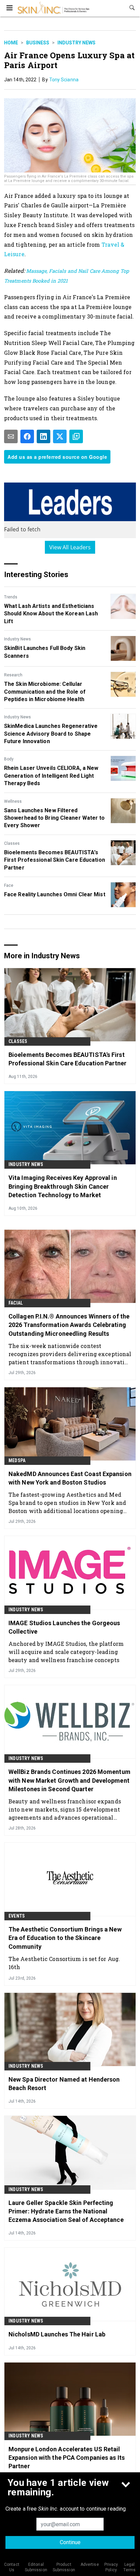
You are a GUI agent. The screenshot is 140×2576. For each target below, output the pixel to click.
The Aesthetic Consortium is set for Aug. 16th (64, 1963)
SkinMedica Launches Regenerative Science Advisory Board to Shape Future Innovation (51, 734)
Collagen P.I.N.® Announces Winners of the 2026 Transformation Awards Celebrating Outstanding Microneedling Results (69, 1325)
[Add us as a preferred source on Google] (76, 436)
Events (17, 1916)
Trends (11, 597)
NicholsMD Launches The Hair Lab (57, 2334)
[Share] (27, 436)
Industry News (76, 43)
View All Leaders (70, 547)
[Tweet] (60, 436)
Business (38, 43)
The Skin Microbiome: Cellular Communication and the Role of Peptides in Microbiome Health (45, 692)
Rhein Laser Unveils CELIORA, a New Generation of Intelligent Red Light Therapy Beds (51, 776)
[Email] (11, 436)
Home (11, 43)
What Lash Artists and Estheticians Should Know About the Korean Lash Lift (51, 614)
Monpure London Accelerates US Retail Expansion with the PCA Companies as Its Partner (67, 2458)
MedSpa (17, 1460)
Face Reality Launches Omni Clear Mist (55, 894)
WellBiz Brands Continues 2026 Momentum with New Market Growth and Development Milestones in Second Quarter (69, 1780)
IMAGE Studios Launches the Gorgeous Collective (64, 1627)
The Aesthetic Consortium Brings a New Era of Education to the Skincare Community (65, 1938)
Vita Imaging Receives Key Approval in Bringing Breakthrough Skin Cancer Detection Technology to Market (63, 1186)
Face (9, 885)
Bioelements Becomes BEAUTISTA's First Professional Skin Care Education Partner (55, 860)
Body (9, 759)
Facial (16, 1303)
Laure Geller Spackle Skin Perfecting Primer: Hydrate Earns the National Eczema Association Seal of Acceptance (66, 2211)
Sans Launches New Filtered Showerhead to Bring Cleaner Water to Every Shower (55, 818)
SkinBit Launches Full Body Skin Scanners (45, 652)
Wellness (13, 801)
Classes (12, 843)
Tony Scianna (64, 80)
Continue (70, 2542)
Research (13, 675)
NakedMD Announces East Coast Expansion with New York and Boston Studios (70, 1478)
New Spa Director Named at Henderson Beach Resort (64, 2084)
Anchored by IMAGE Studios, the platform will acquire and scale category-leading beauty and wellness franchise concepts (66, 1652)
